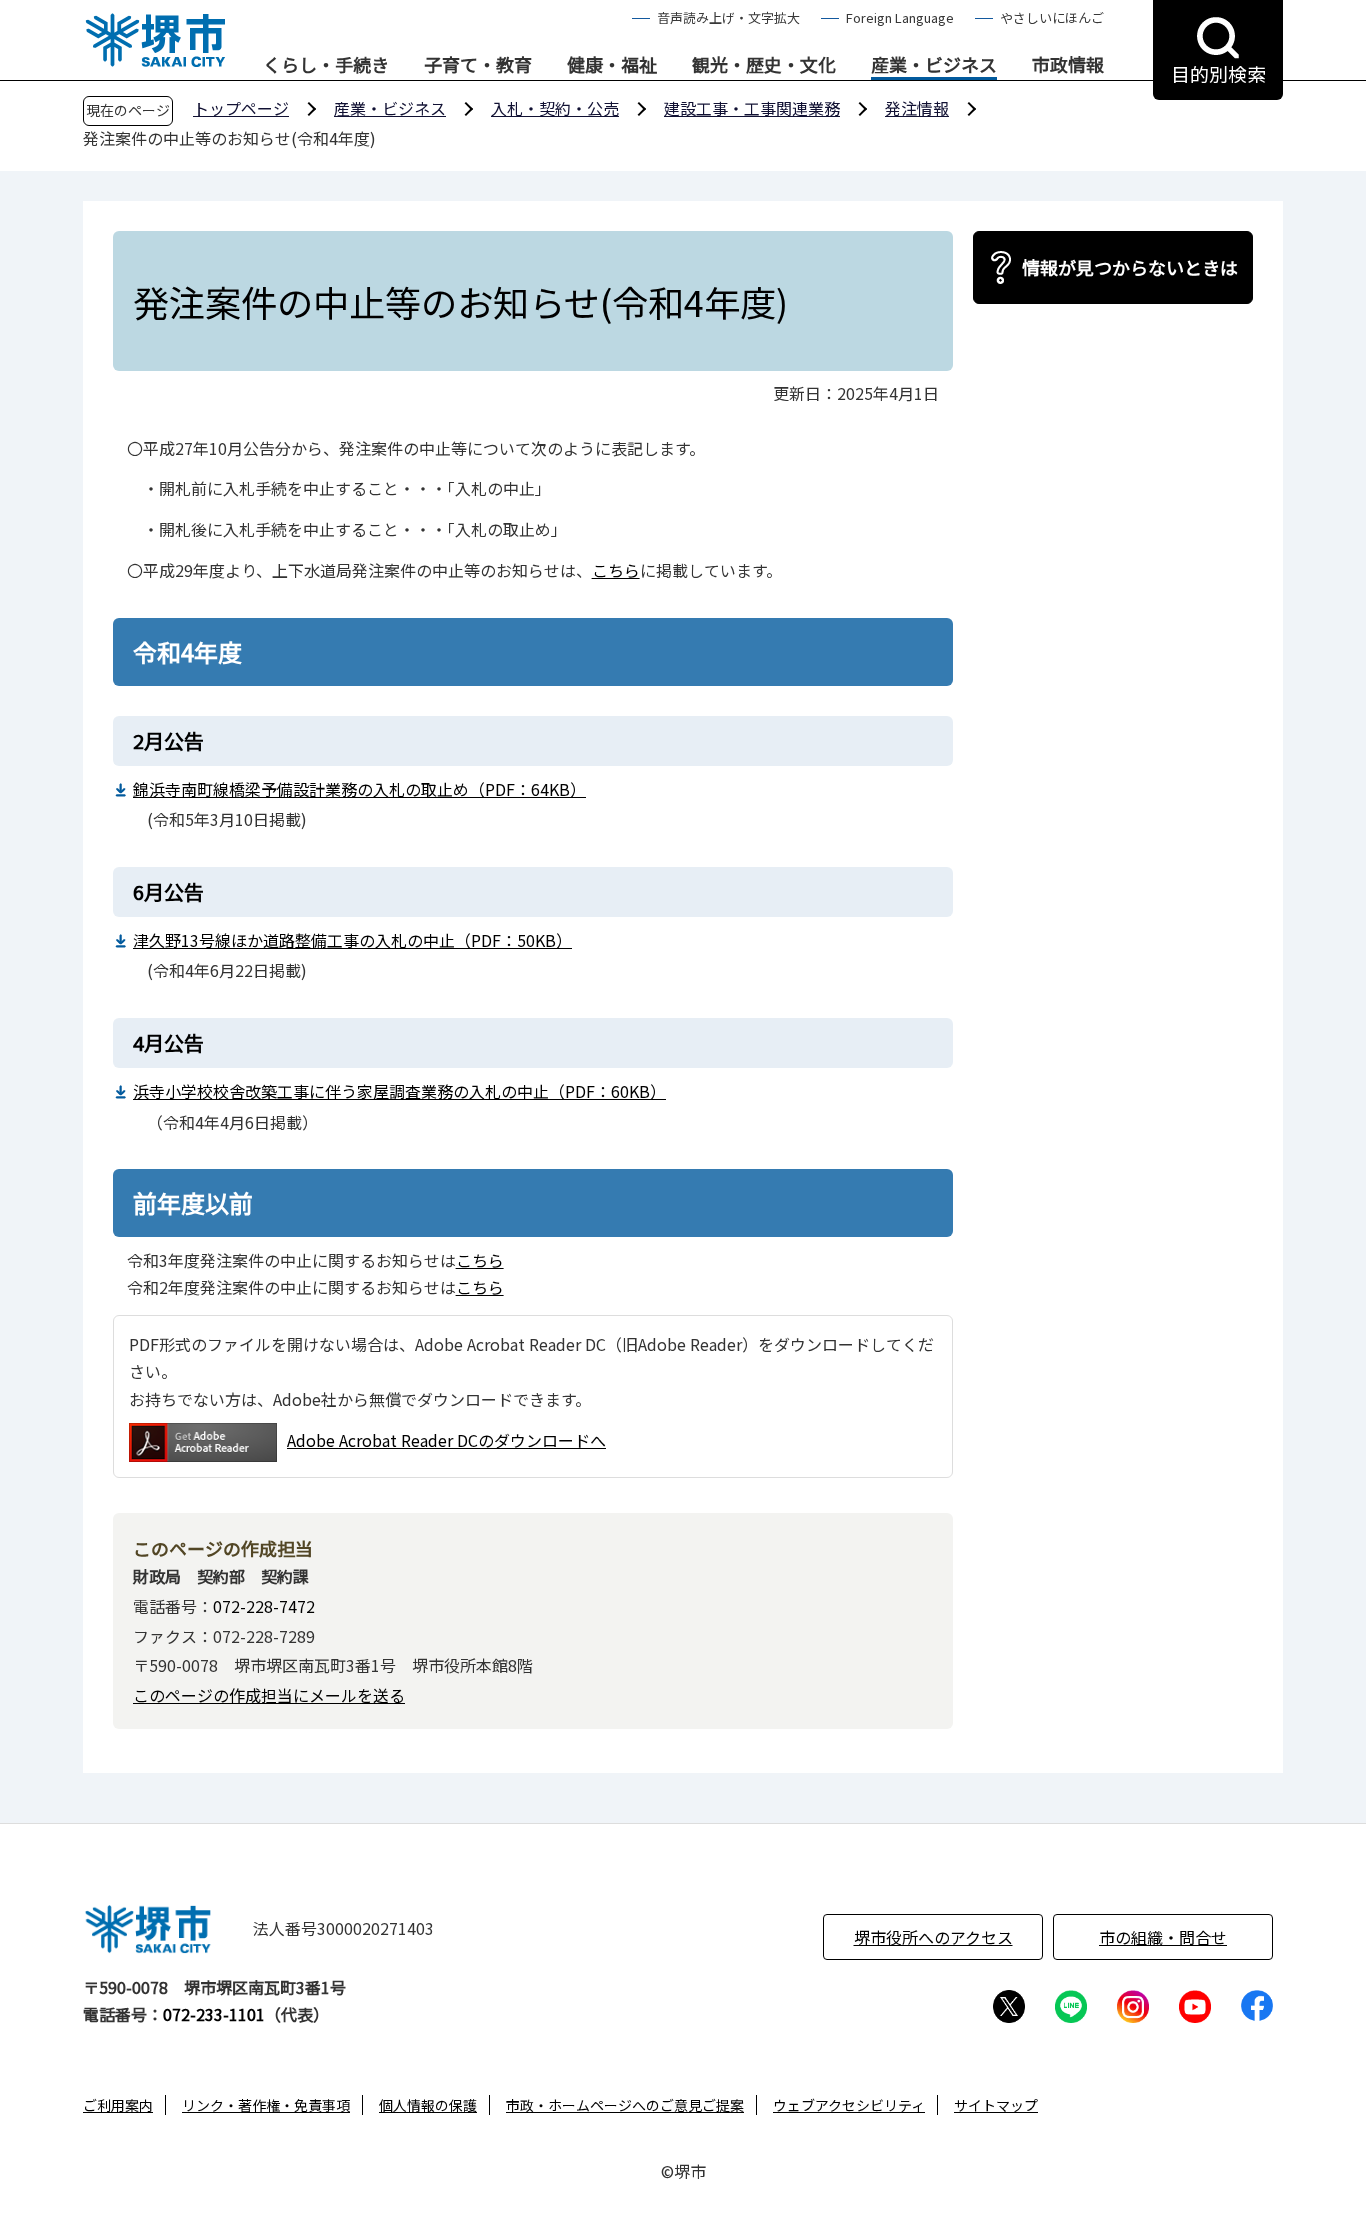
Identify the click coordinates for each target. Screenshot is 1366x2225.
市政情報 (1068, 65)
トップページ (241, 108)
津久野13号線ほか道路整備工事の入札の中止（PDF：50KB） (352, 940)
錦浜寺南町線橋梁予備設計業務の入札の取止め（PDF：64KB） (359, 789)
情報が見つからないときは (1130, 267)
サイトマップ (996, 2105)
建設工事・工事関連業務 (752, 108)
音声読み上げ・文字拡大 (728, 17)
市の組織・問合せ (1163, 1937)
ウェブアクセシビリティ (849, 2105)
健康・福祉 (612, 65)
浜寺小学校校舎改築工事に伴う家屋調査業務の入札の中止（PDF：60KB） (399, 1091)
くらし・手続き (326, 65)
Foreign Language (900, 17)
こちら (616, 570)
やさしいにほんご (1052, 17)
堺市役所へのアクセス (933, 1937)
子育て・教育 (478, 65)
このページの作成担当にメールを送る (269, 1695)
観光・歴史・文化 (764, 65)
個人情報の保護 (428, 2105)
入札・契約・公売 (555, 108)
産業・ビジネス (934, 65)
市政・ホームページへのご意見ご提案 (625, 2105)
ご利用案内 (118, 2105)
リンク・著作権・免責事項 (266, 2105)
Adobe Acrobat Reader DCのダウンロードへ (446, 1440)
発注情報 (917, 108)
